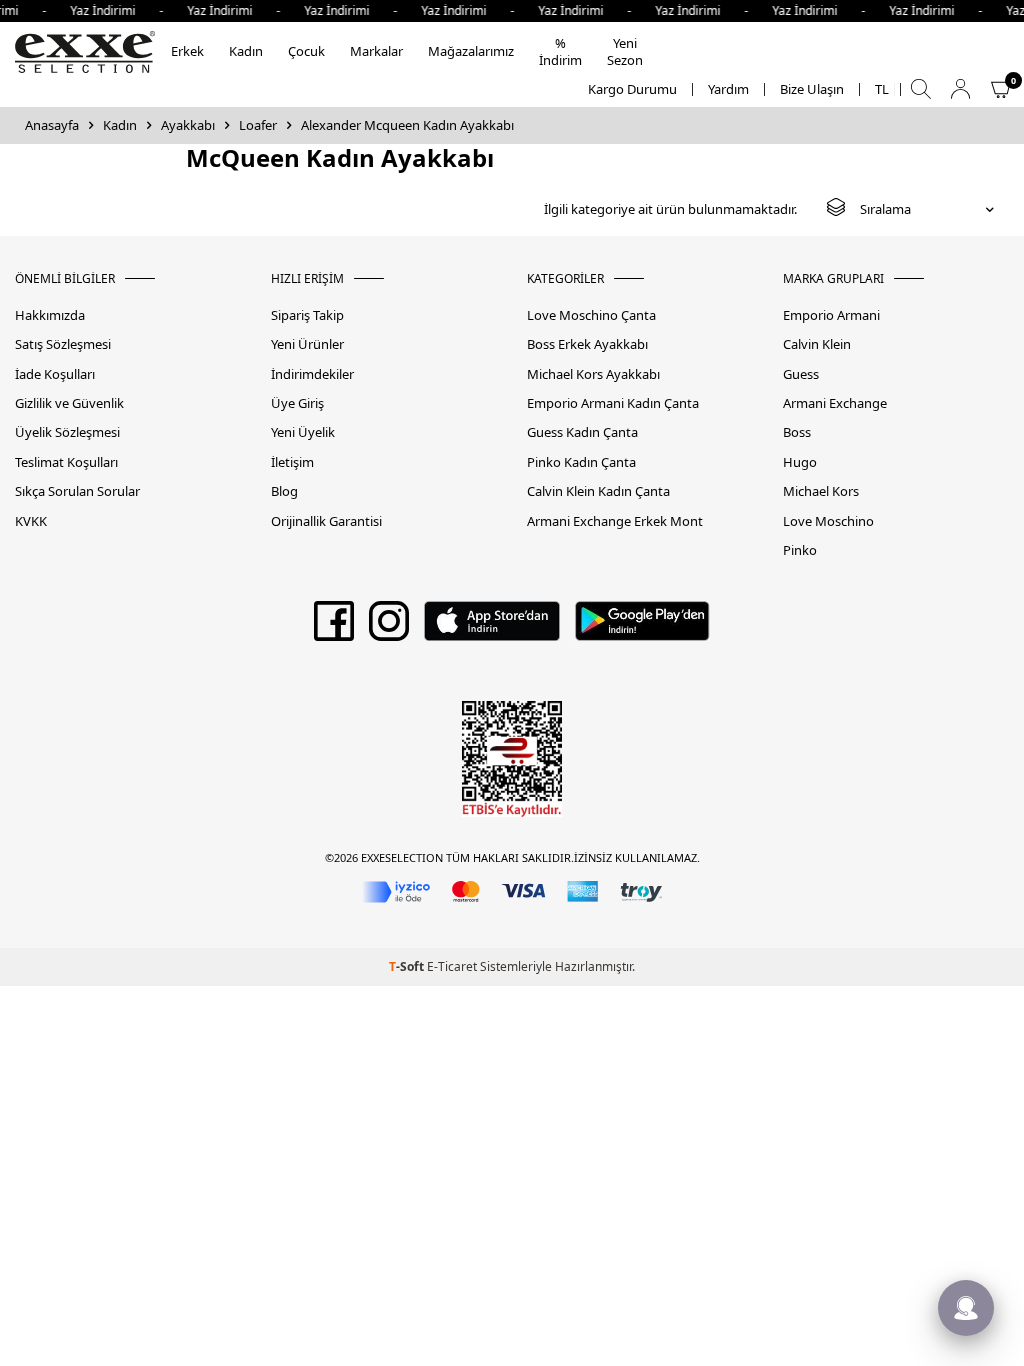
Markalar (376, 51)
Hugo (800, 462)
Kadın (246, 51)
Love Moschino (828, 521)
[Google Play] (642, 628)
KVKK (31, 521)
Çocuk (306, 51)
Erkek (187, 51)
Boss (797, 432)
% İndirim (560, 51)
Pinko (800, 550)
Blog (284, 491)
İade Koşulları (55, 374)
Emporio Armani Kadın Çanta (613, 403)
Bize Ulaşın (812, 89)
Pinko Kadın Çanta (581, 462)
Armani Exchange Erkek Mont (615, 521)
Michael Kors (821, 491)
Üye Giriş (297, 403)
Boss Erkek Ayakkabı (587, 344)
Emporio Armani (831, 315)
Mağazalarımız (471, 51)
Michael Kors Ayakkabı (593, 374)
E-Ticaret (452, 966)
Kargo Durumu (632, 89)
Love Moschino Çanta (591, 315)
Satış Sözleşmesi (63, 344)
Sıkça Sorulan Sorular (77, 491)
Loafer (258, 125)
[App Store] (491, 628)
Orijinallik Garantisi (326, 521)
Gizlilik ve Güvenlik (69, 403)
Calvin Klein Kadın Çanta (598, 491)
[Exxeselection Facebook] (334, 628)
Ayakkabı (188, 125)
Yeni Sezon (625, 51)
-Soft (408, 966)
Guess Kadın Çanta (582, 432)
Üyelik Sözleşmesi (67, 432)
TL (882, 89)
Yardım (728, 89)
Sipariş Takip (307, 315)
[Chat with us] (966, 1308)
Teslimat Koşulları (66, 462)
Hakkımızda (50, 315)
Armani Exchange (835, 403)
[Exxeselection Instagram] (389, 628)
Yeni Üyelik (303, 432)
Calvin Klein (817, 344)
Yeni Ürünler (307, 344)
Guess (801, 374)
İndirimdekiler (312, 374)
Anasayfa (52, 125)
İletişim (292, 462)
